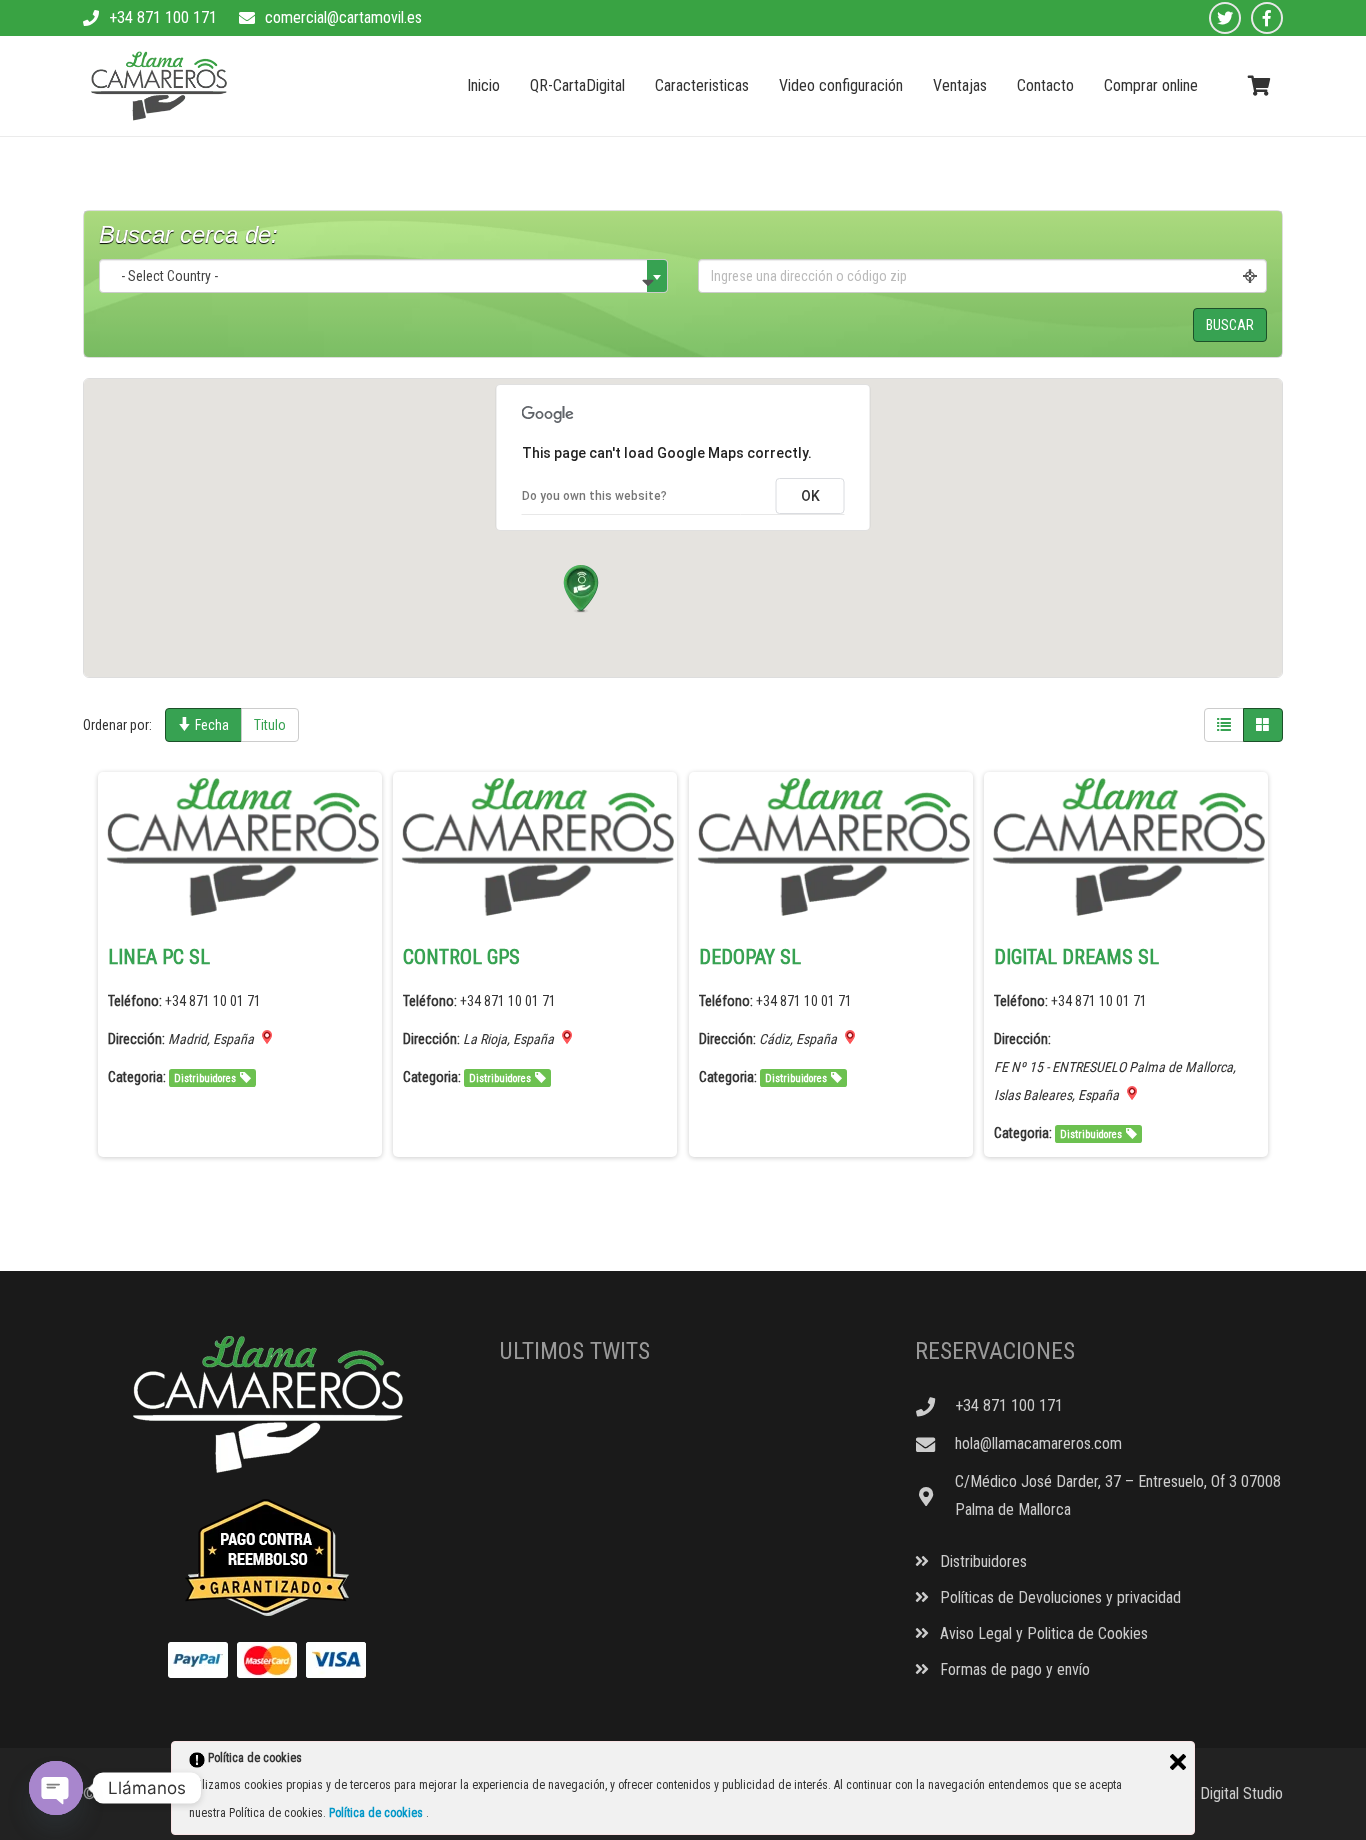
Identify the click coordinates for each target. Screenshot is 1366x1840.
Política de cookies (377, 1813)
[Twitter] (1225, 18)
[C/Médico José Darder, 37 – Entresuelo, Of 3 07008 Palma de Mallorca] (935, 1496)
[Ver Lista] (1224, 725)
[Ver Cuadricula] (1263, 725)
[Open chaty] (56, 1788)
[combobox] (383, 276)
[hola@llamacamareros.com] (935, 1444)
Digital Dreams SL (1076, 957)
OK (810, 496)
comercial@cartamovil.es (343, 17)
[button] (581, 589)
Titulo (270, 725)
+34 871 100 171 (163, 17)
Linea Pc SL (159, 957)
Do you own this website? (594, 496)
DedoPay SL (750, 957)
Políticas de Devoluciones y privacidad (1058, 1597)
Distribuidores (205, 1078)
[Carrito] (1259, 86)
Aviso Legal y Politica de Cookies (1042, 1633)
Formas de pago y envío (1013, 1669)
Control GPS (461, 957)
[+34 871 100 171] (935, 1406)
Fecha (210, 725)
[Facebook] (1267, 18)
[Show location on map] (267, 1037)
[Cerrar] (1178, 1762)
